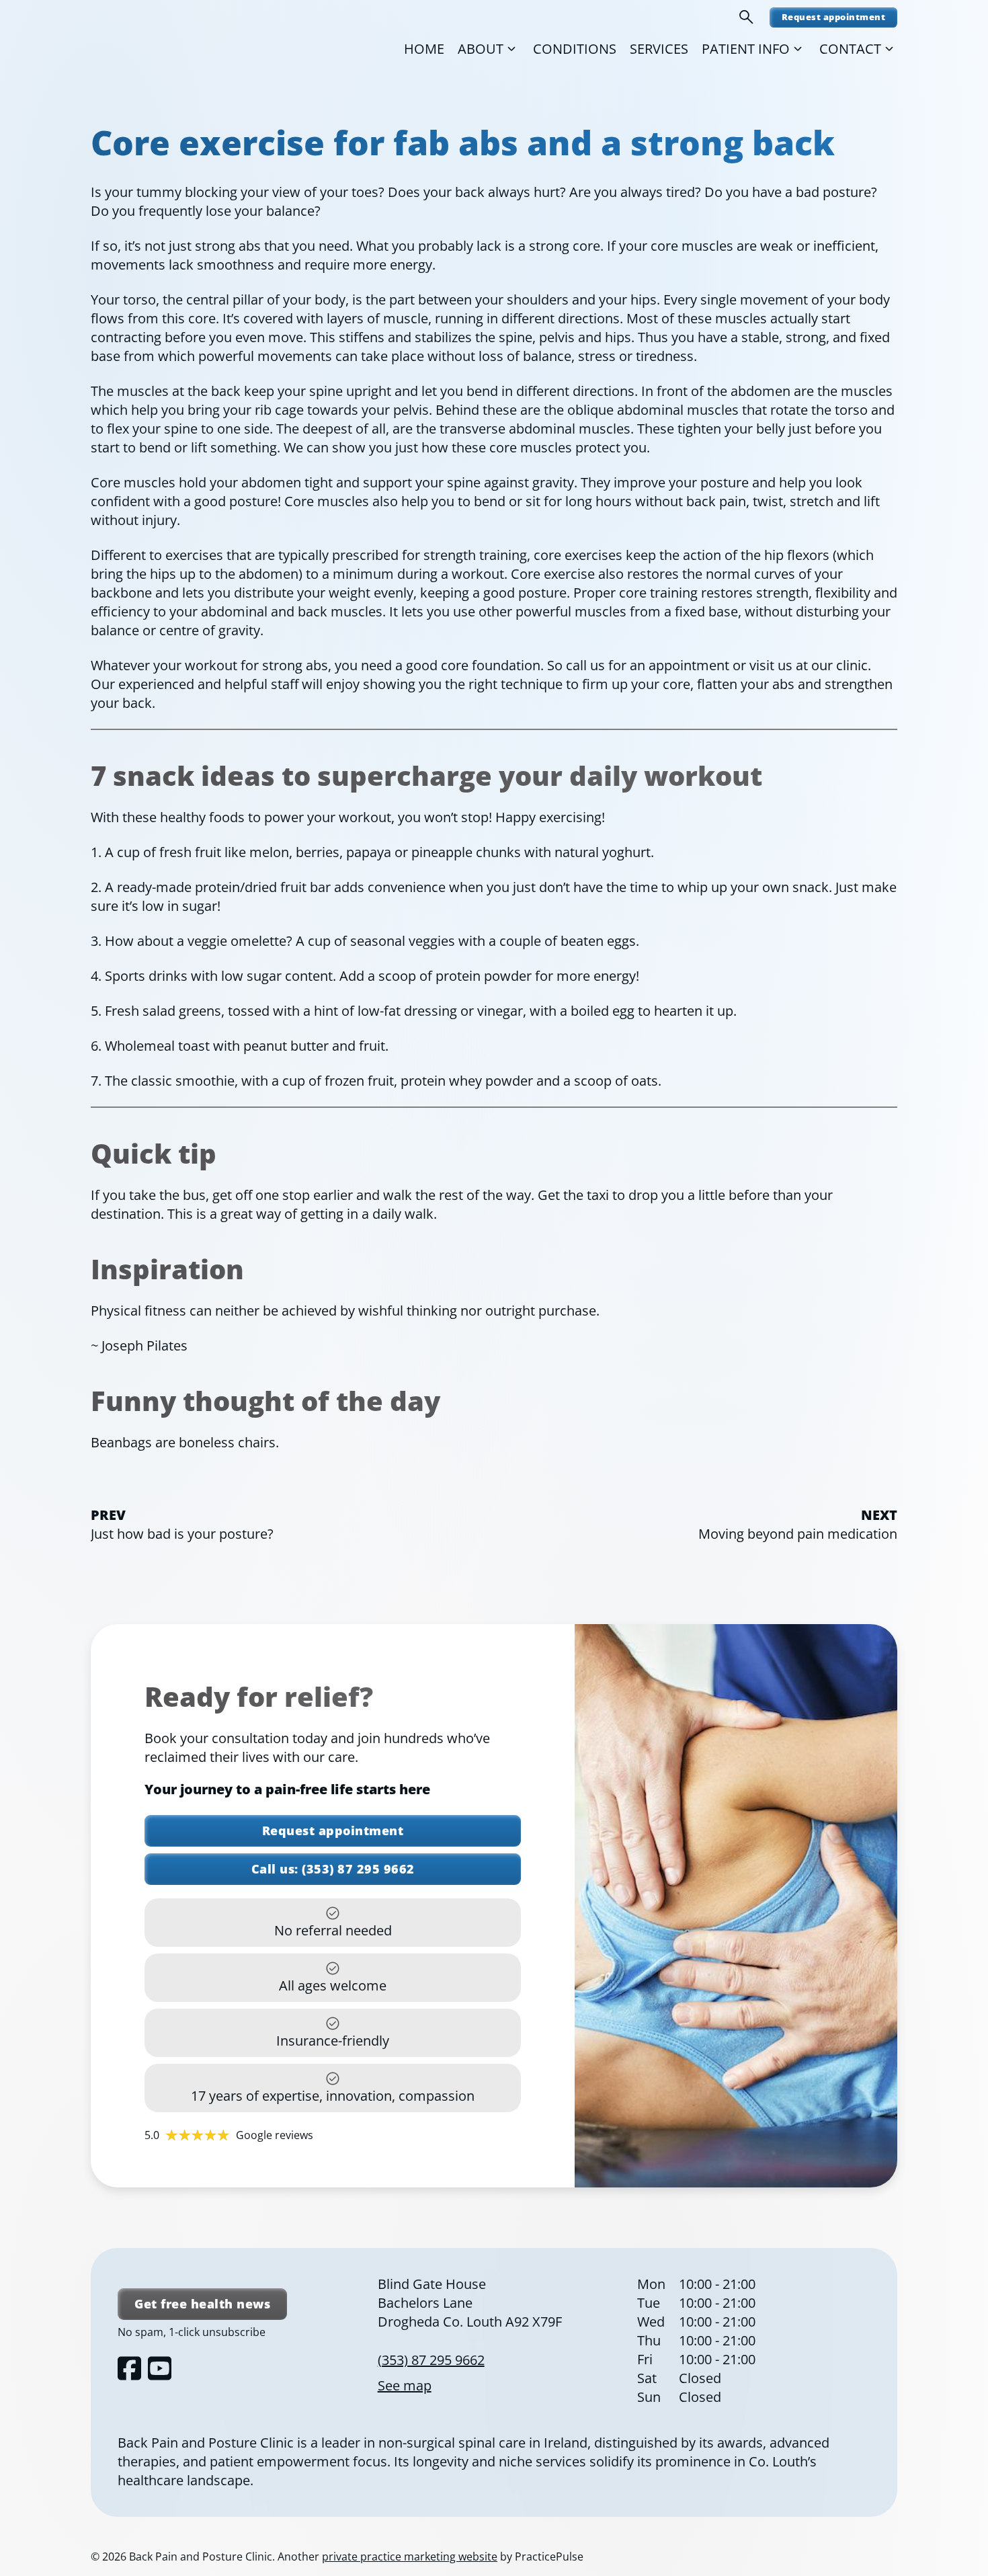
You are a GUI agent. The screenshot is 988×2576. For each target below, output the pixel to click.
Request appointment (834, 17)
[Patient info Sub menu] (798, 49)
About (481, 49)
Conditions (575, 49)
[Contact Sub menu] (889, 49)
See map (405, 2385)
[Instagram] (160, 2368)
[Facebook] (129, 2368)
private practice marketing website (410, 2557)
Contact (850, 49)
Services (659, 49)
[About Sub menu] (511, 49)
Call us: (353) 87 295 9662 (333, 1869)
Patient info (746, 49)
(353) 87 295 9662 (431, 2360)
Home (424, 49)
